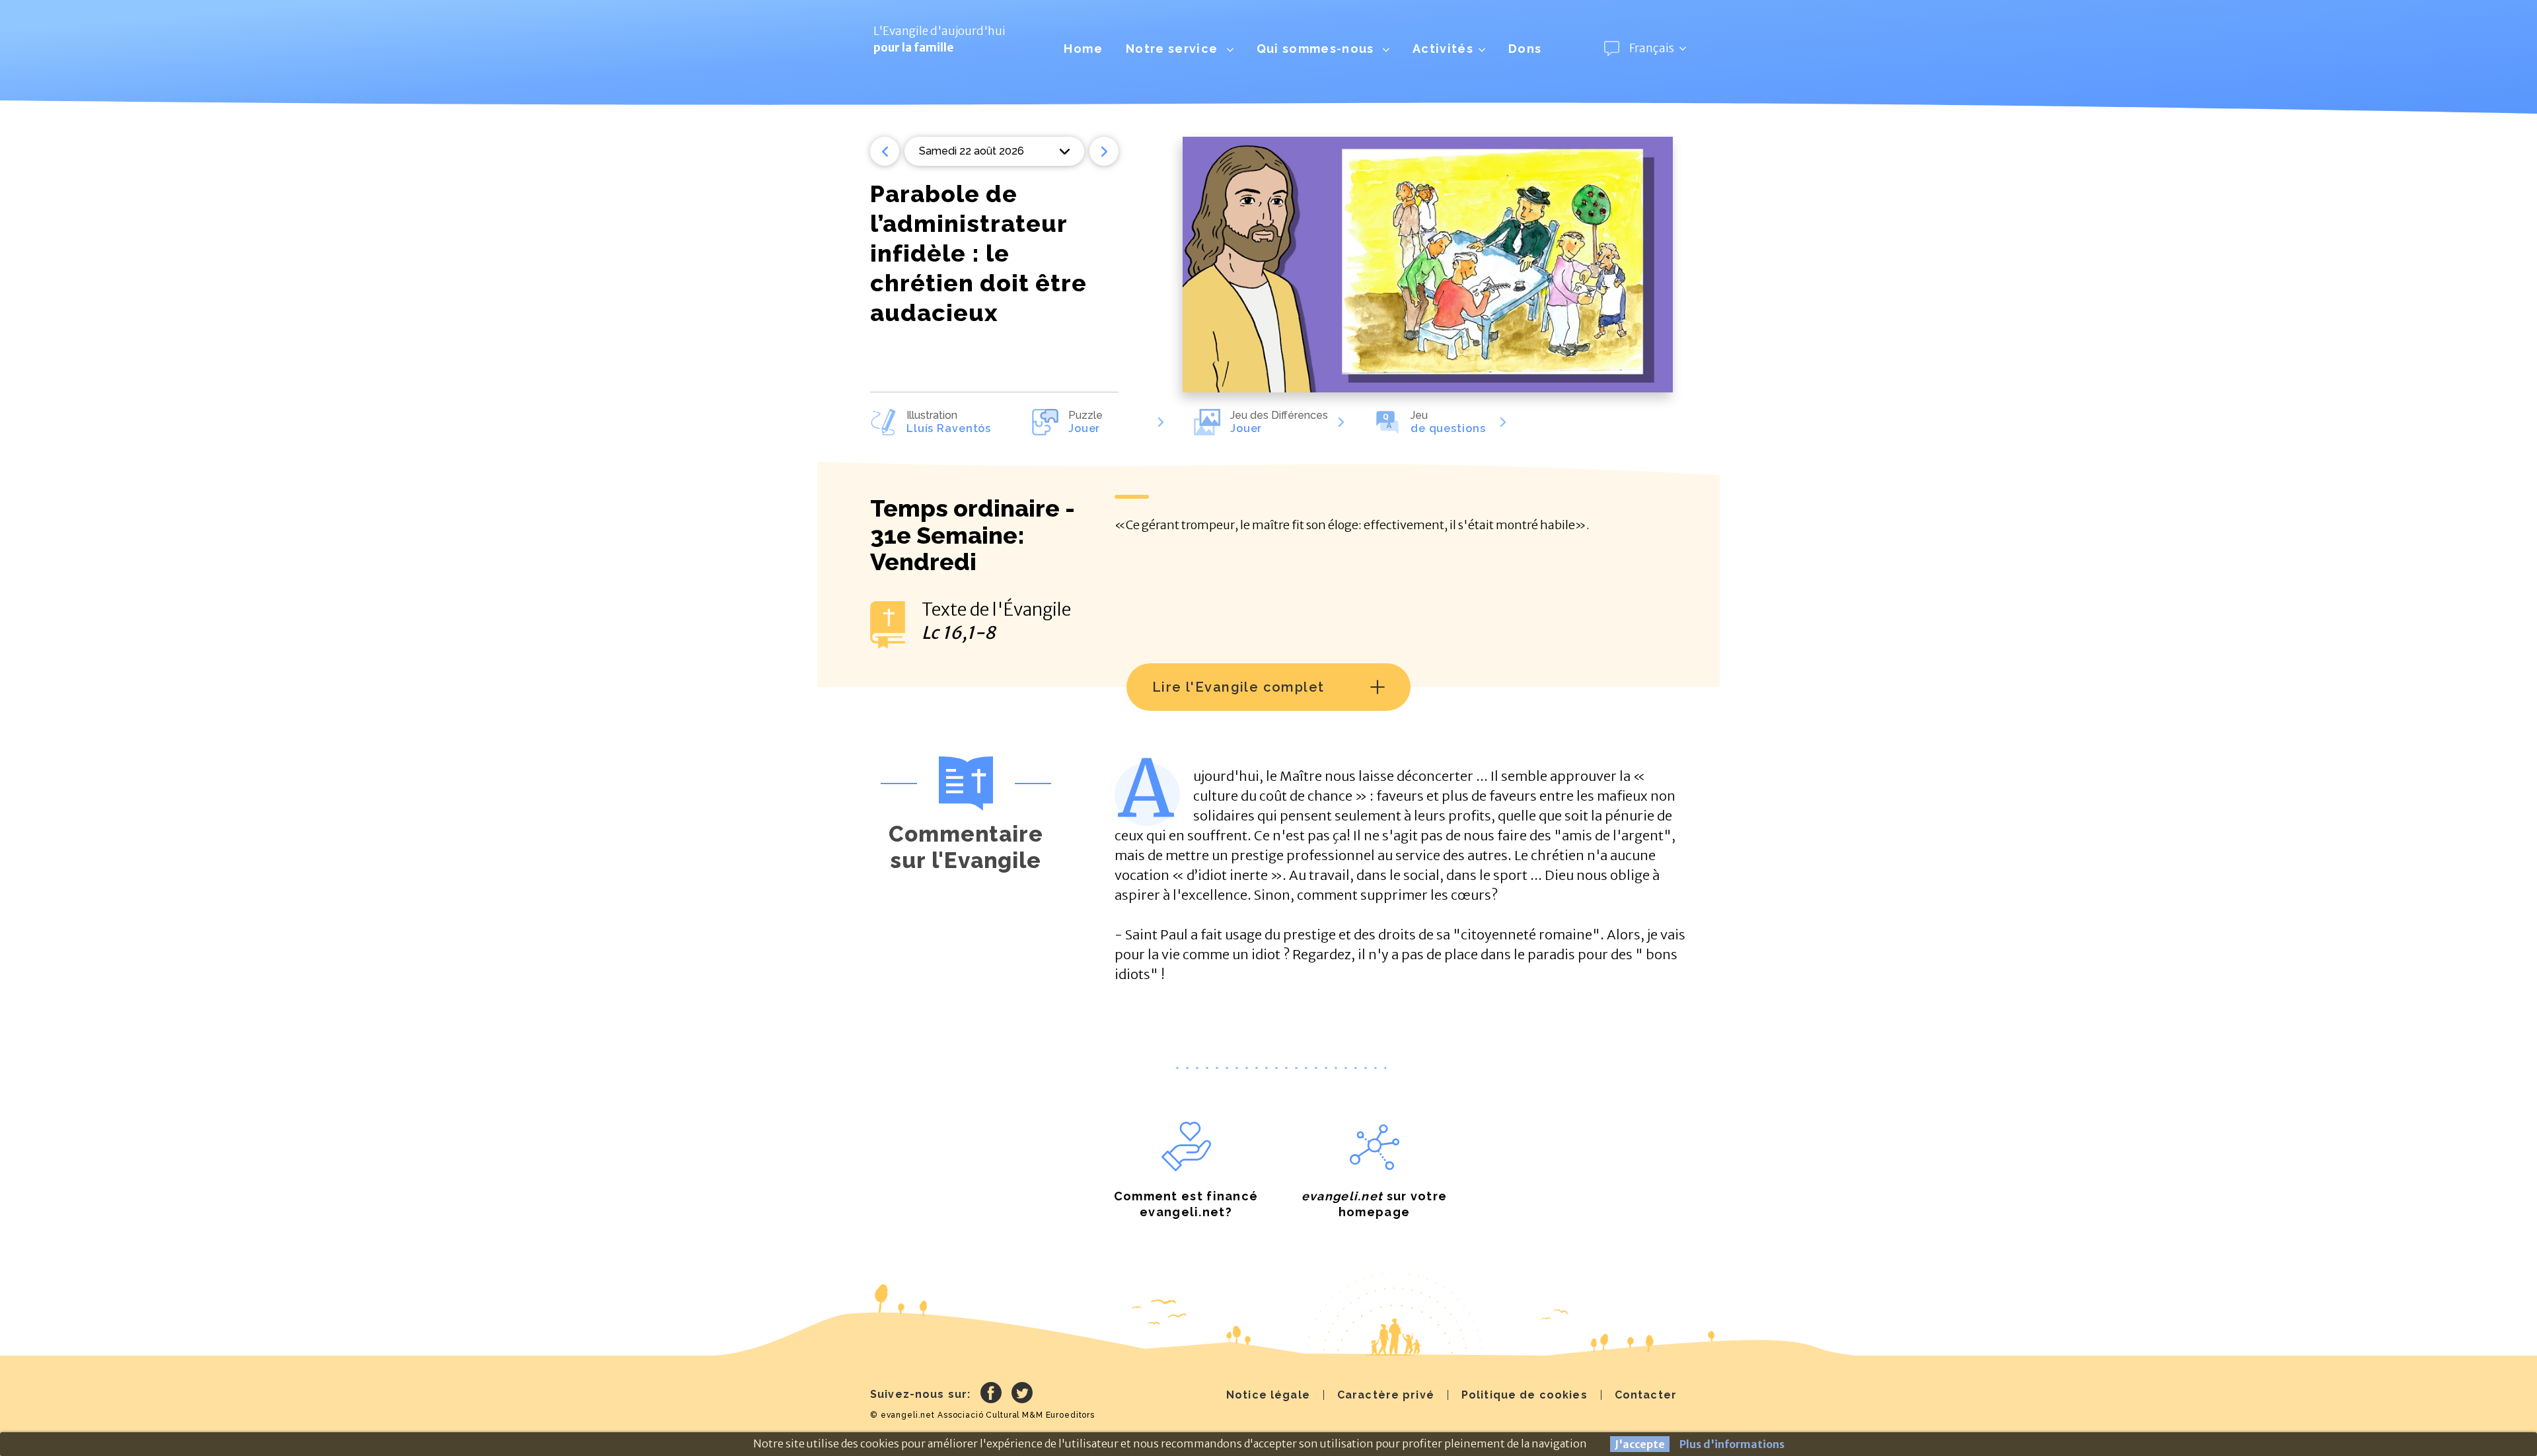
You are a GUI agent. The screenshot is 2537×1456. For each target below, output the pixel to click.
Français (1652, 48)
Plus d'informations (1732, 1444)
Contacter (1646, 1395)
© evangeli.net (902, 1415)
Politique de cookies (1525, 1395)
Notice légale (1268, 1395)
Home (1083, 49)
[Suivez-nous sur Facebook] (991, 1395)
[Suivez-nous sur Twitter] (1022, 1395)
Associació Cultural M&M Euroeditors (1016, 1415)
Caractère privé (1386, 1395)
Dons (1525, 49)
